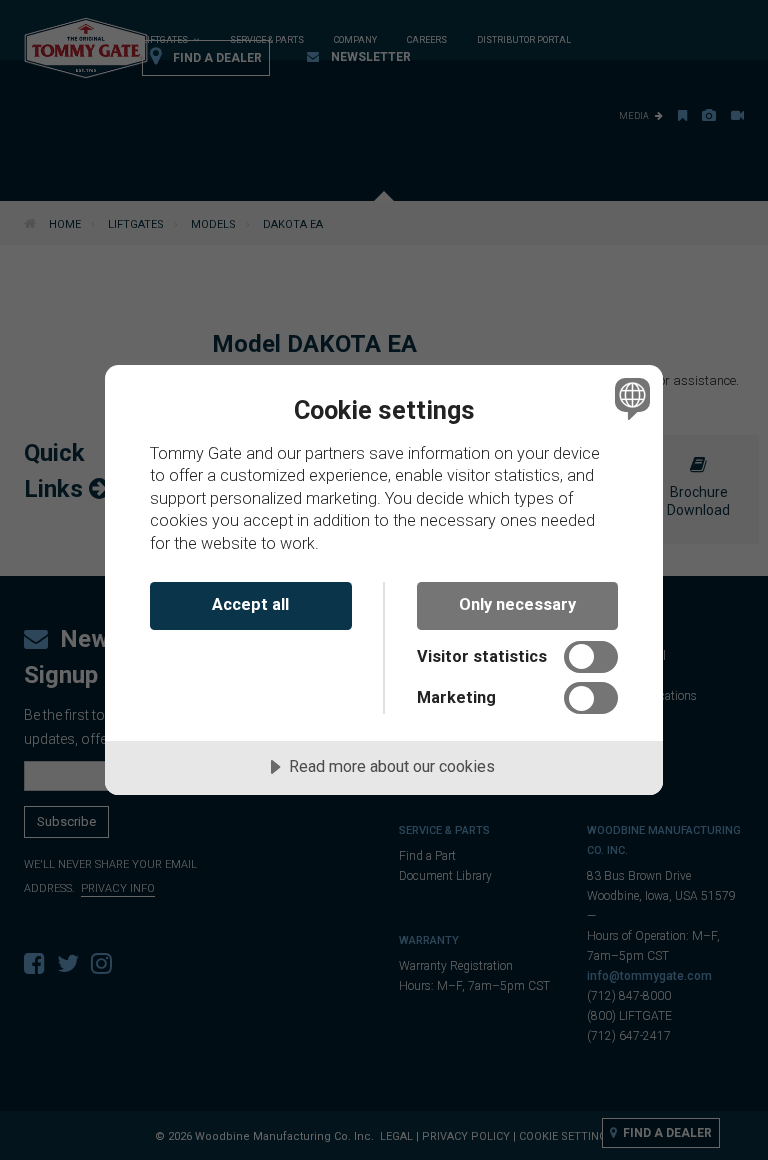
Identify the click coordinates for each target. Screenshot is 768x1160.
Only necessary (517, 604)
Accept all (250, 604)
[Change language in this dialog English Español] (630, 399)
